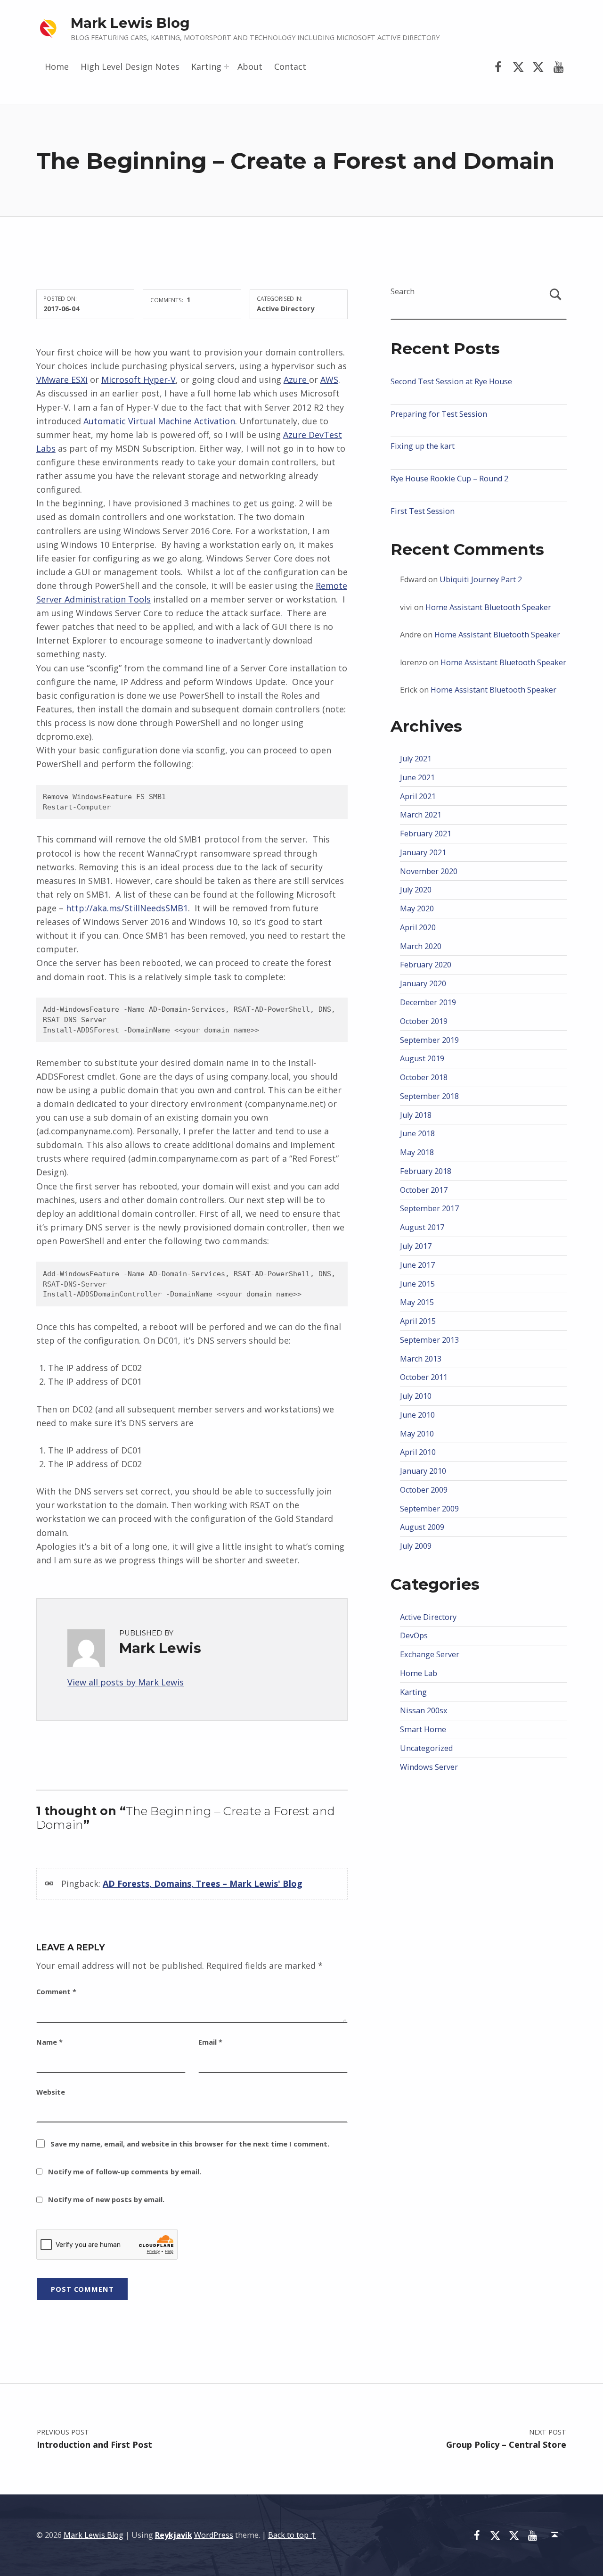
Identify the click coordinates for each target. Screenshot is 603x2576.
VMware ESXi (62, 380)
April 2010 (418, 1452)
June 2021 (417, 777)
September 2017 (429, 1208)
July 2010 (416, 1396)
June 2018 (417, 1133)
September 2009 (429, 1509)
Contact (290, 66)
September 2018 (429, 1096)
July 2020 (416, 890)
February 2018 (426, 1171)
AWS (329, 380)
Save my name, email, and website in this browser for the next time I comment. (190, 2144)
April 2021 (418, 796)
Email (210, 2042)
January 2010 (423, 1471)
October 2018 (424, 1077)
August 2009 (422, 1527)
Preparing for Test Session (439, 414)
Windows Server (429, 1767)
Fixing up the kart (423, 446)
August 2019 (422, 1058)
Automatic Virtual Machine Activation (159, 421)
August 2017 (422, 1227)
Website (51, 2092)
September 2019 (429, 1040)
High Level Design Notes (130, 66)
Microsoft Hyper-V (139, 380)
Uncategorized (426, 1748)
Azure (296, 380)
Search (403, 291)
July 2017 (416, 1246)
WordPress (214, 2535)
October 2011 (424, 1377)
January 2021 (423, 852)
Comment (56, 1991)
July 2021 (416, 759)
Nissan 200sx (424, 1710)
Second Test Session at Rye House (451, 381)
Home (57, 66)
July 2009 (416, 1546)
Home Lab (419, 1673)
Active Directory (285, 308)
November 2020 (429, 871)
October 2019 (424, 1021)
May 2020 (417, 908)
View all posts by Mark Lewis (126, 1682)
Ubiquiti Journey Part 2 (481, 579)
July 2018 (416, 1115)
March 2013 (421, 1359)
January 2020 (423, 983)
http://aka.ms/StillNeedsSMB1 (127, 908)
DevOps (414, 1635)
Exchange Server (430, 1654)
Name (49, 2042)
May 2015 (417, 1302)
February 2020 (426, 965)
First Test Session (423, 511)
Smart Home (423, 1729)
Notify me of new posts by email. (106, 2199)
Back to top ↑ (292, 2535)
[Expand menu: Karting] (227, 66)
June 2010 (417, 1415)
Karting (206, 66)
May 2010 (417, 1434)
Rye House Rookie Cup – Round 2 (449, 479)
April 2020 (418, 927)
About (250, 66)
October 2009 (424, 1490)
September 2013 (429, 1340)
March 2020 (421, 946)
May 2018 (417, 1152)
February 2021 (426, 834)
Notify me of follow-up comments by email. (125, 2171)
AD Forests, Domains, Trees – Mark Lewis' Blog (203, 1883)
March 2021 (421, 815)
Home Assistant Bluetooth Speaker (488, 607)
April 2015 (418, 1321)
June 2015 (417, 1284)
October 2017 (424, 1190)
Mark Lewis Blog (130, 23)
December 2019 (428, 1002)
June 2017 (417, 1265)
